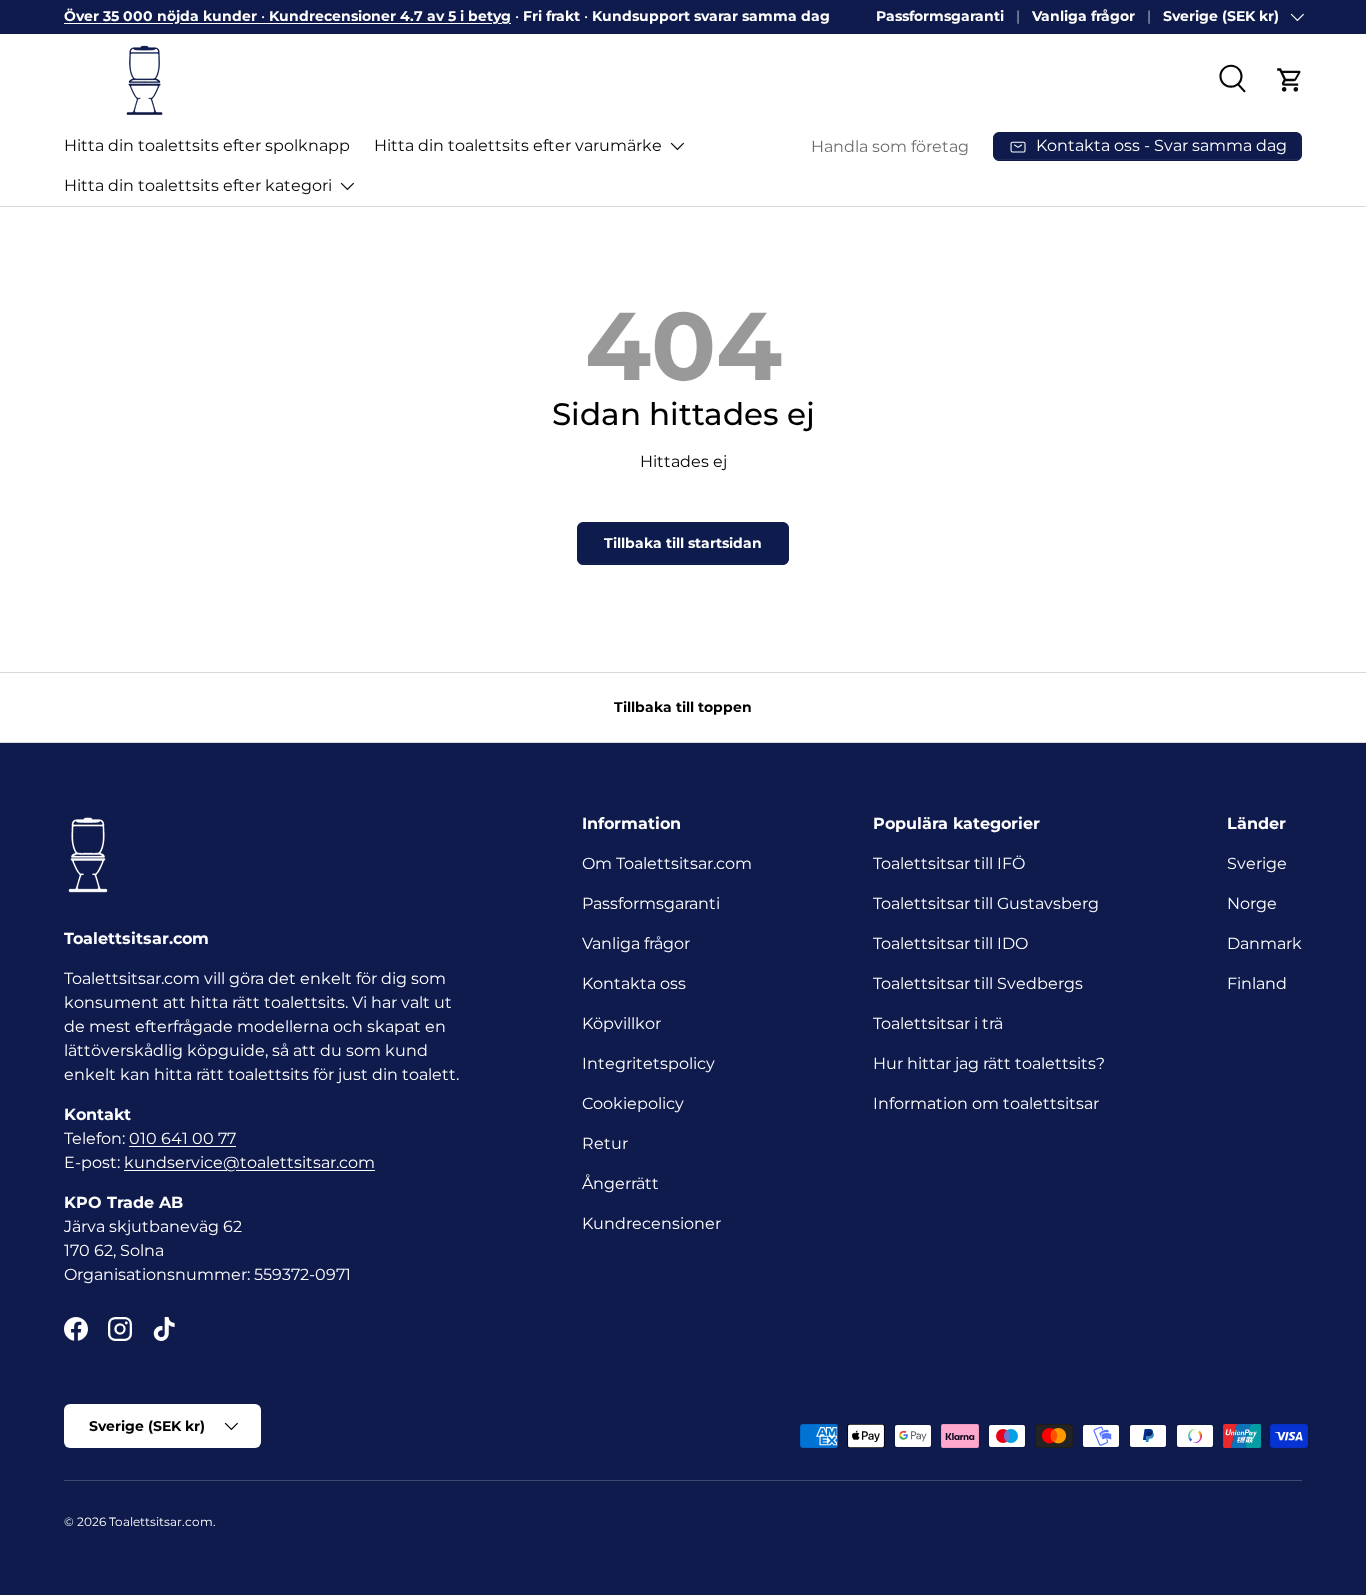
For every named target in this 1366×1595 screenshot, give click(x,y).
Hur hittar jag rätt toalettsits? (989, 1063)
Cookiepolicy (633, 1103)
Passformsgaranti (940, 16)
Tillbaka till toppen (683, 707)
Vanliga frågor (1083, 16)
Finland (1257, 983)
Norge (1252, 903)
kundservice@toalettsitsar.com (249, 1162)
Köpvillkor (621, 1023)
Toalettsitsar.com (161, 1521)
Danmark (1264, 943)
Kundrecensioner (651, 1223)
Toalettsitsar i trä (938, 1023)
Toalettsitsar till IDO (950, 943)
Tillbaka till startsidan (683, 543)
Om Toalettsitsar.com (667, 863)
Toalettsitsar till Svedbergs (978, 983)
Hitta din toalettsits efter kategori (198, 185)
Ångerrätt (620, 1183)
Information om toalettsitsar (986, 1103)
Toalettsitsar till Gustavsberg (986, 903)
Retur (605, 1143)
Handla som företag (890, 146)
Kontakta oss (634, 983)
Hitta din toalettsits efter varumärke (518, 145)
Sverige (1257, 863)
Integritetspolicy (648, 1063)
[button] (1290, 80)
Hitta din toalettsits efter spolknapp (207, 145)
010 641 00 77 (182, 1138)
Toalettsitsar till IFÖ (949, 863)
